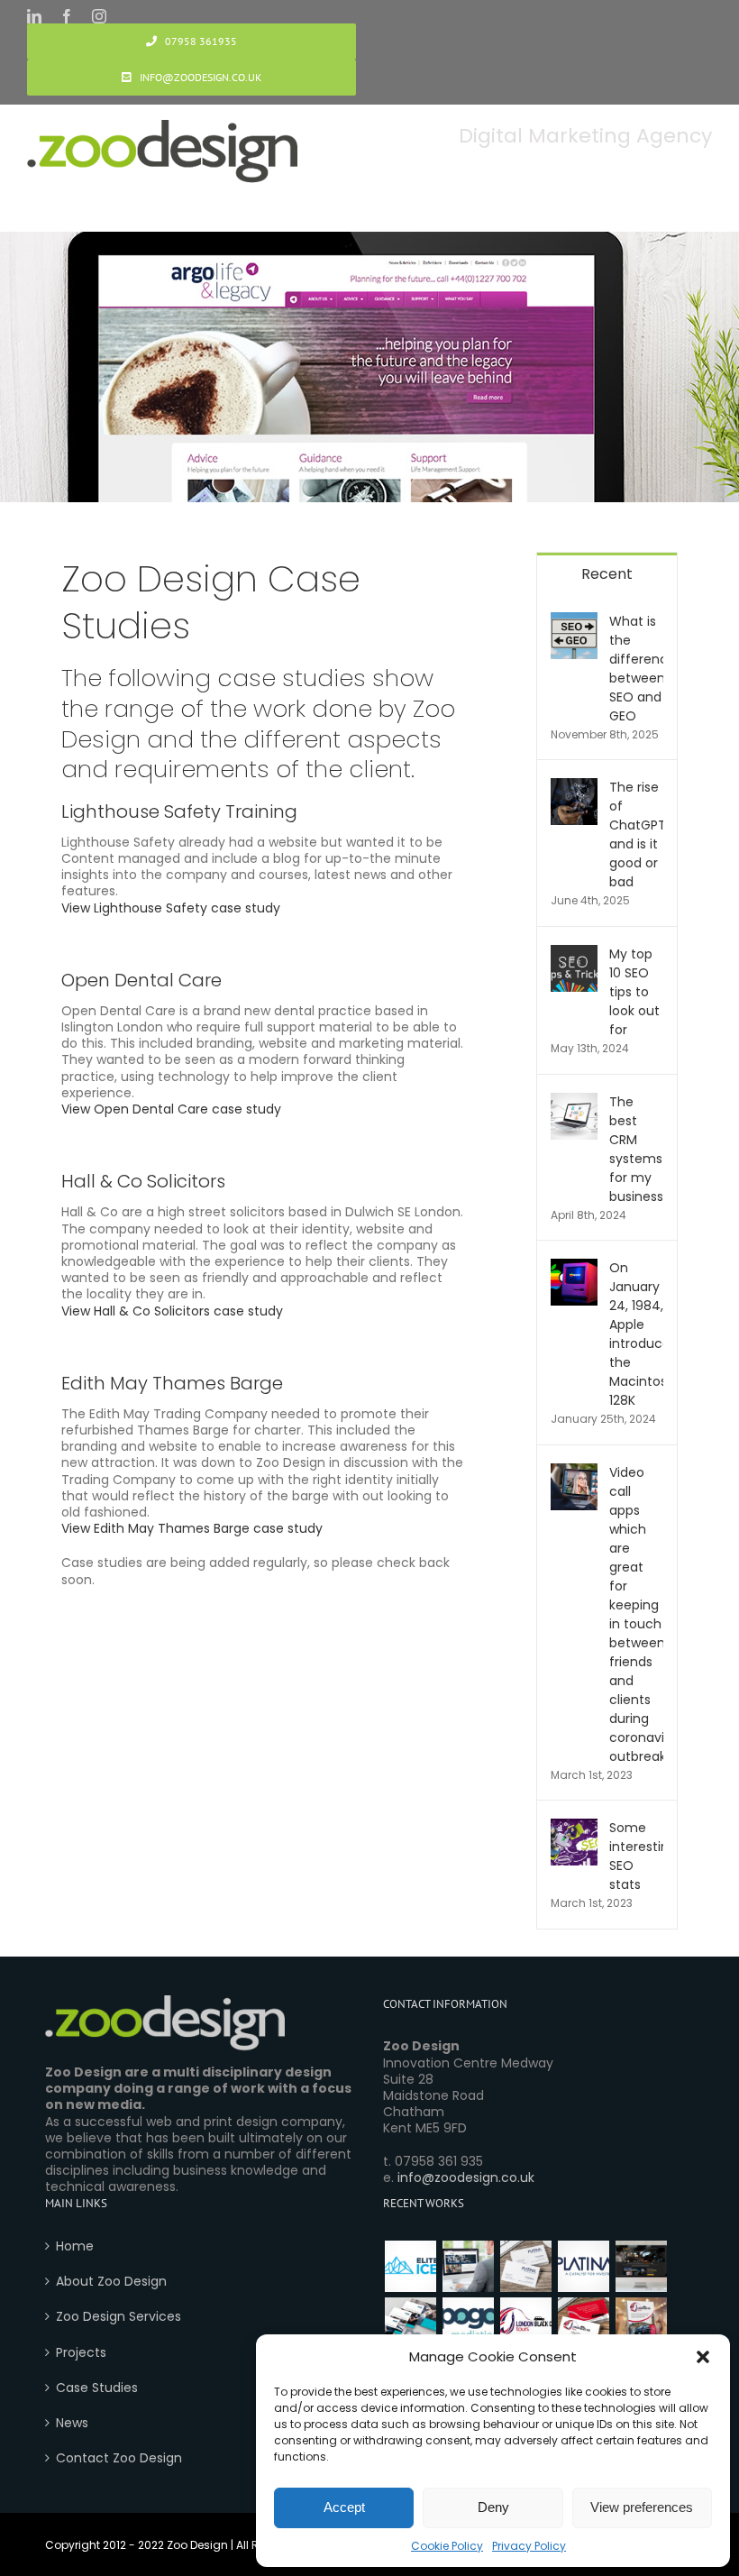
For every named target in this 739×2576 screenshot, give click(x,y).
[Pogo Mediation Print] (410, 2323)
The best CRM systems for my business (636, 1149)
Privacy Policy (529, 2546)
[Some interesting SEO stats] (574, 1828)
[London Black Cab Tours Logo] (525, 2323)
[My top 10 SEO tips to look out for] (574, 954)
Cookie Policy (447, 2546)
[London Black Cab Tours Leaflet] (641, 2323)
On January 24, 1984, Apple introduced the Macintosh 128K (636, 1334)
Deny (493, 2507)
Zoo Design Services (119, 2316)
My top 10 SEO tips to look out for (634, 992)
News (72, 2423)
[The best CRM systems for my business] (574, 1102)
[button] (703, 2357)
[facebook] (67, 16)
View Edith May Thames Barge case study (192, 1528)
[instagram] (99, 16)
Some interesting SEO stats (636, 1856)
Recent (607, 574)
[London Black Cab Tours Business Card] (583, 2323)
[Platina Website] (468, 2266)
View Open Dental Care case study (171, 1109)
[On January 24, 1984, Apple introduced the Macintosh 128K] (574, 1268)
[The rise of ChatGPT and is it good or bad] (574, 787)
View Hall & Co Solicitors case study (172, 1311)
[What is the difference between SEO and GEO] (574, 621)
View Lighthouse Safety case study (171, 908)
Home (75, 2246)
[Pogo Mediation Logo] (468, 2323)
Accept (344, 2507)
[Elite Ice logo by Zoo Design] (410, 2266)
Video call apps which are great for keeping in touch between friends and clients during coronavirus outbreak (636, 1614)
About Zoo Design (111, 2281)
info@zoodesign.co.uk (466, 2177)
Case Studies (97, 2388)
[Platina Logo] (583, 2266)
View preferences (642, 2507)
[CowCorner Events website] (641, 2266)
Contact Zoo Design (119, 2458)
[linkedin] (34, 16)
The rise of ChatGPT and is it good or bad (636, 834)
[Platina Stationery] (525, 2266)
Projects (81, 2352)
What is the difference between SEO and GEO (636, 669)
